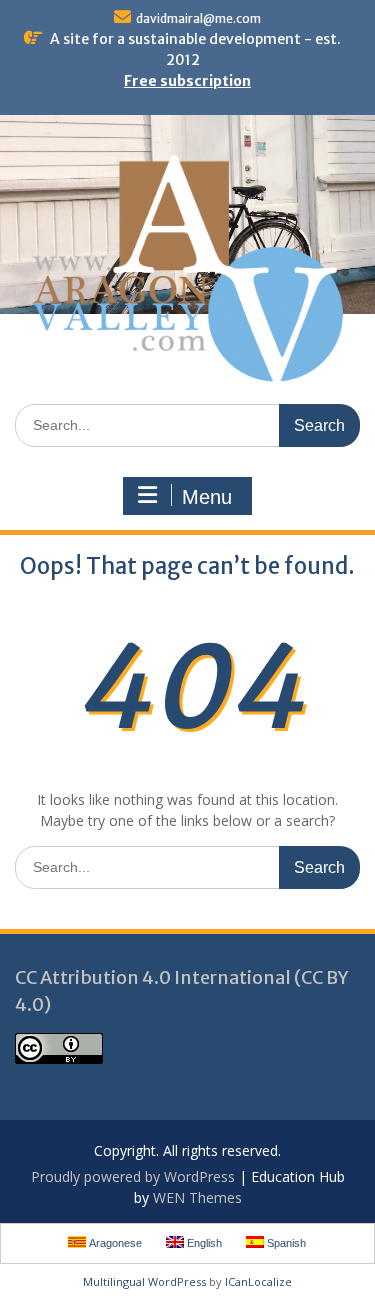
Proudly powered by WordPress (133, 1176)
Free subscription (187, 81)
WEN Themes (197, 1197)
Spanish (285, 1243)
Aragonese (114, 1243)
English (203, 1243)
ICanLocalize (258, 1281)
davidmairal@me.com (198, 18)
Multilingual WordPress (144, 1281)
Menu (207, 497)
